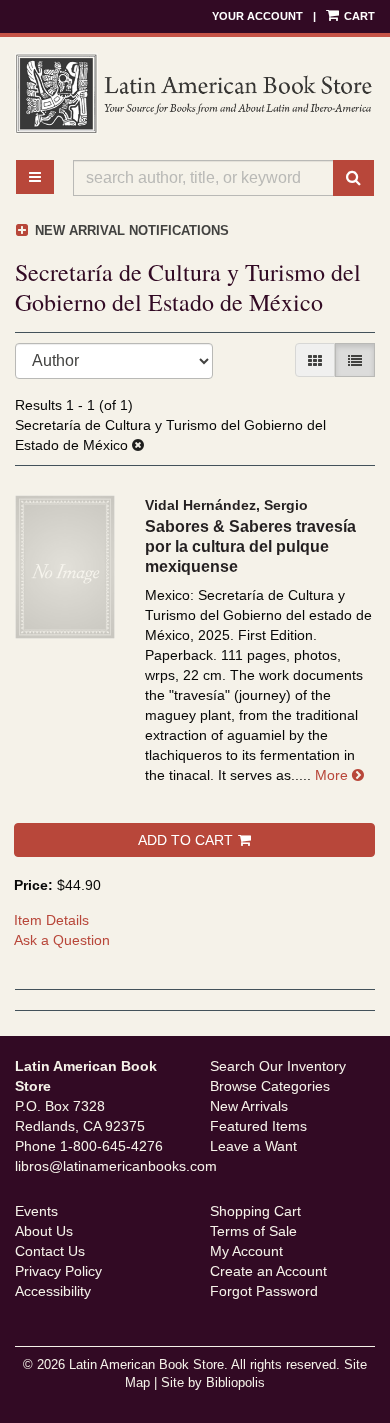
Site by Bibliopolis (213, 1383)
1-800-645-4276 (111, 1146)
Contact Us (50, 1251)
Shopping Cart (255, 1211)
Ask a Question (62, 940)
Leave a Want (253, 1146)
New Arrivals (249, 1106)
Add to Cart (185, 840)
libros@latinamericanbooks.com (116, 1166)
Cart (358, 16)
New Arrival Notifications (130, 230)
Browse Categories (270, 1086)
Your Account (257, 16)
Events (36, 1211)
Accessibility (53, 1291)
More (339, 775)
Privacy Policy (58, 1271)
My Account (246, 1251)
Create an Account (268, 1271)
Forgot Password (264, 1291)
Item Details (51, 920)
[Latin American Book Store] (195, 94)
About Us (44, 1231)
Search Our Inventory (278, 1066)
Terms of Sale (253, 1231)
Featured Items (258, 1126)
